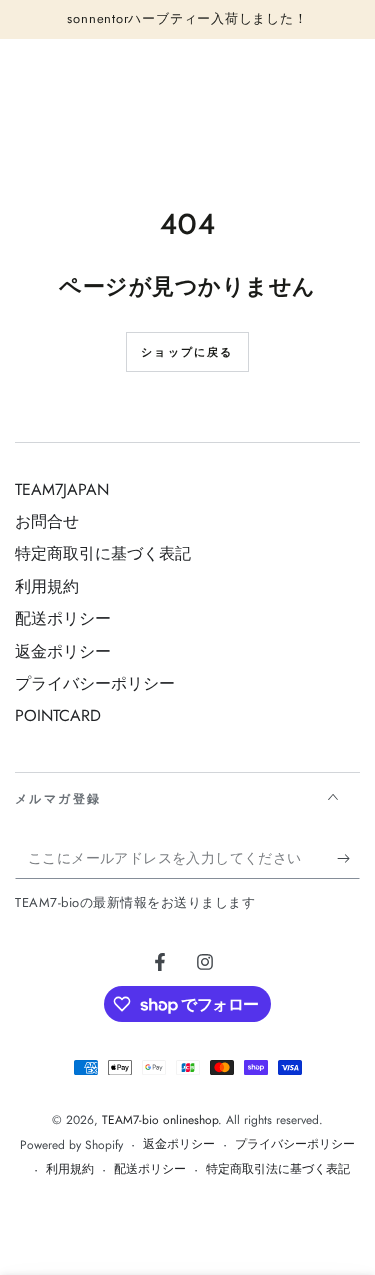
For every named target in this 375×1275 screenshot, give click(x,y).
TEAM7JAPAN (62, 489)
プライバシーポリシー (95, 683)
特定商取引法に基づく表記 (278, 1169)
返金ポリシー (63, 651)
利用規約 (47, 586)
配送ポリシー (63, 618)
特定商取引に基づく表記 (103, 553)
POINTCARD (58, 715)
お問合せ (47, 521)
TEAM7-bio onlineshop (160, 1120)
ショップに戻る (187, 352)
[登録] (348, 859)
